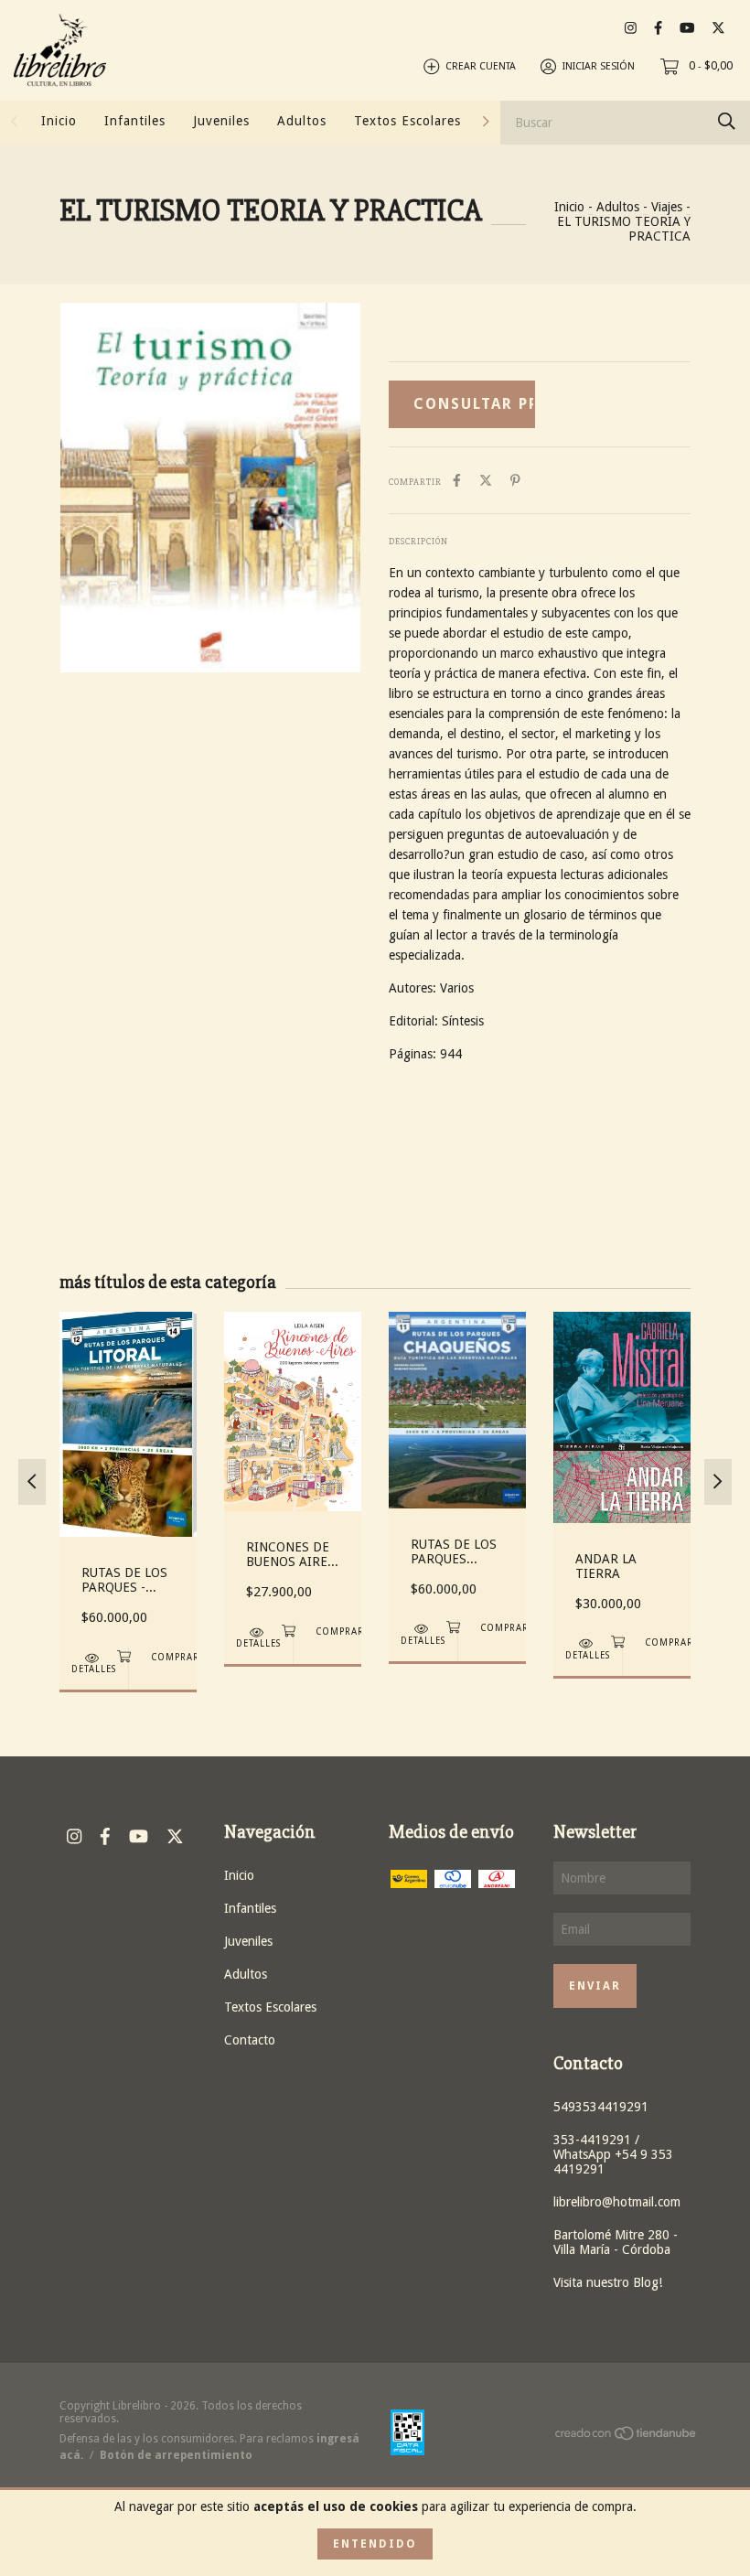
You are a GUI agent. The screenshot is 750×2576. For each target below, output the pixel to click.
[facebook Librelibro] (658, 28)
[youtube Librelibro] (687, 28)
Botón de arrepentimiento (176, 2455)
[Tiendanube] (627, 2436)
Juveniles (221, 121)
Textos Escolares (407, 121)
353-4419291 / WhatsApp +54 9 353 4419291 (613, 2154)
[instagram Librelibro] (631, 28)
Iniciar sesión (599, 66)
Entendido (375, 2544)
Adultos (302, 121)
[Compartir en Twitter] (486, 480)
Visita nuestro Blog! (608, 2282)
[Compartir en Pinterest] (515, 480)
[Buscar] (727, 121)
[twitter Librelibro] (718, 28)
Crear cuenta (481, 66)
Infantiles (135, 121)
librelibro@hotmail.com (617, 2202)
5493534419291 (601, 2107)
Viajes (667, 207)
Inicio (59, 121)
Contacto (250, 2040)
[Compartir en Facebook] (457, 480)
